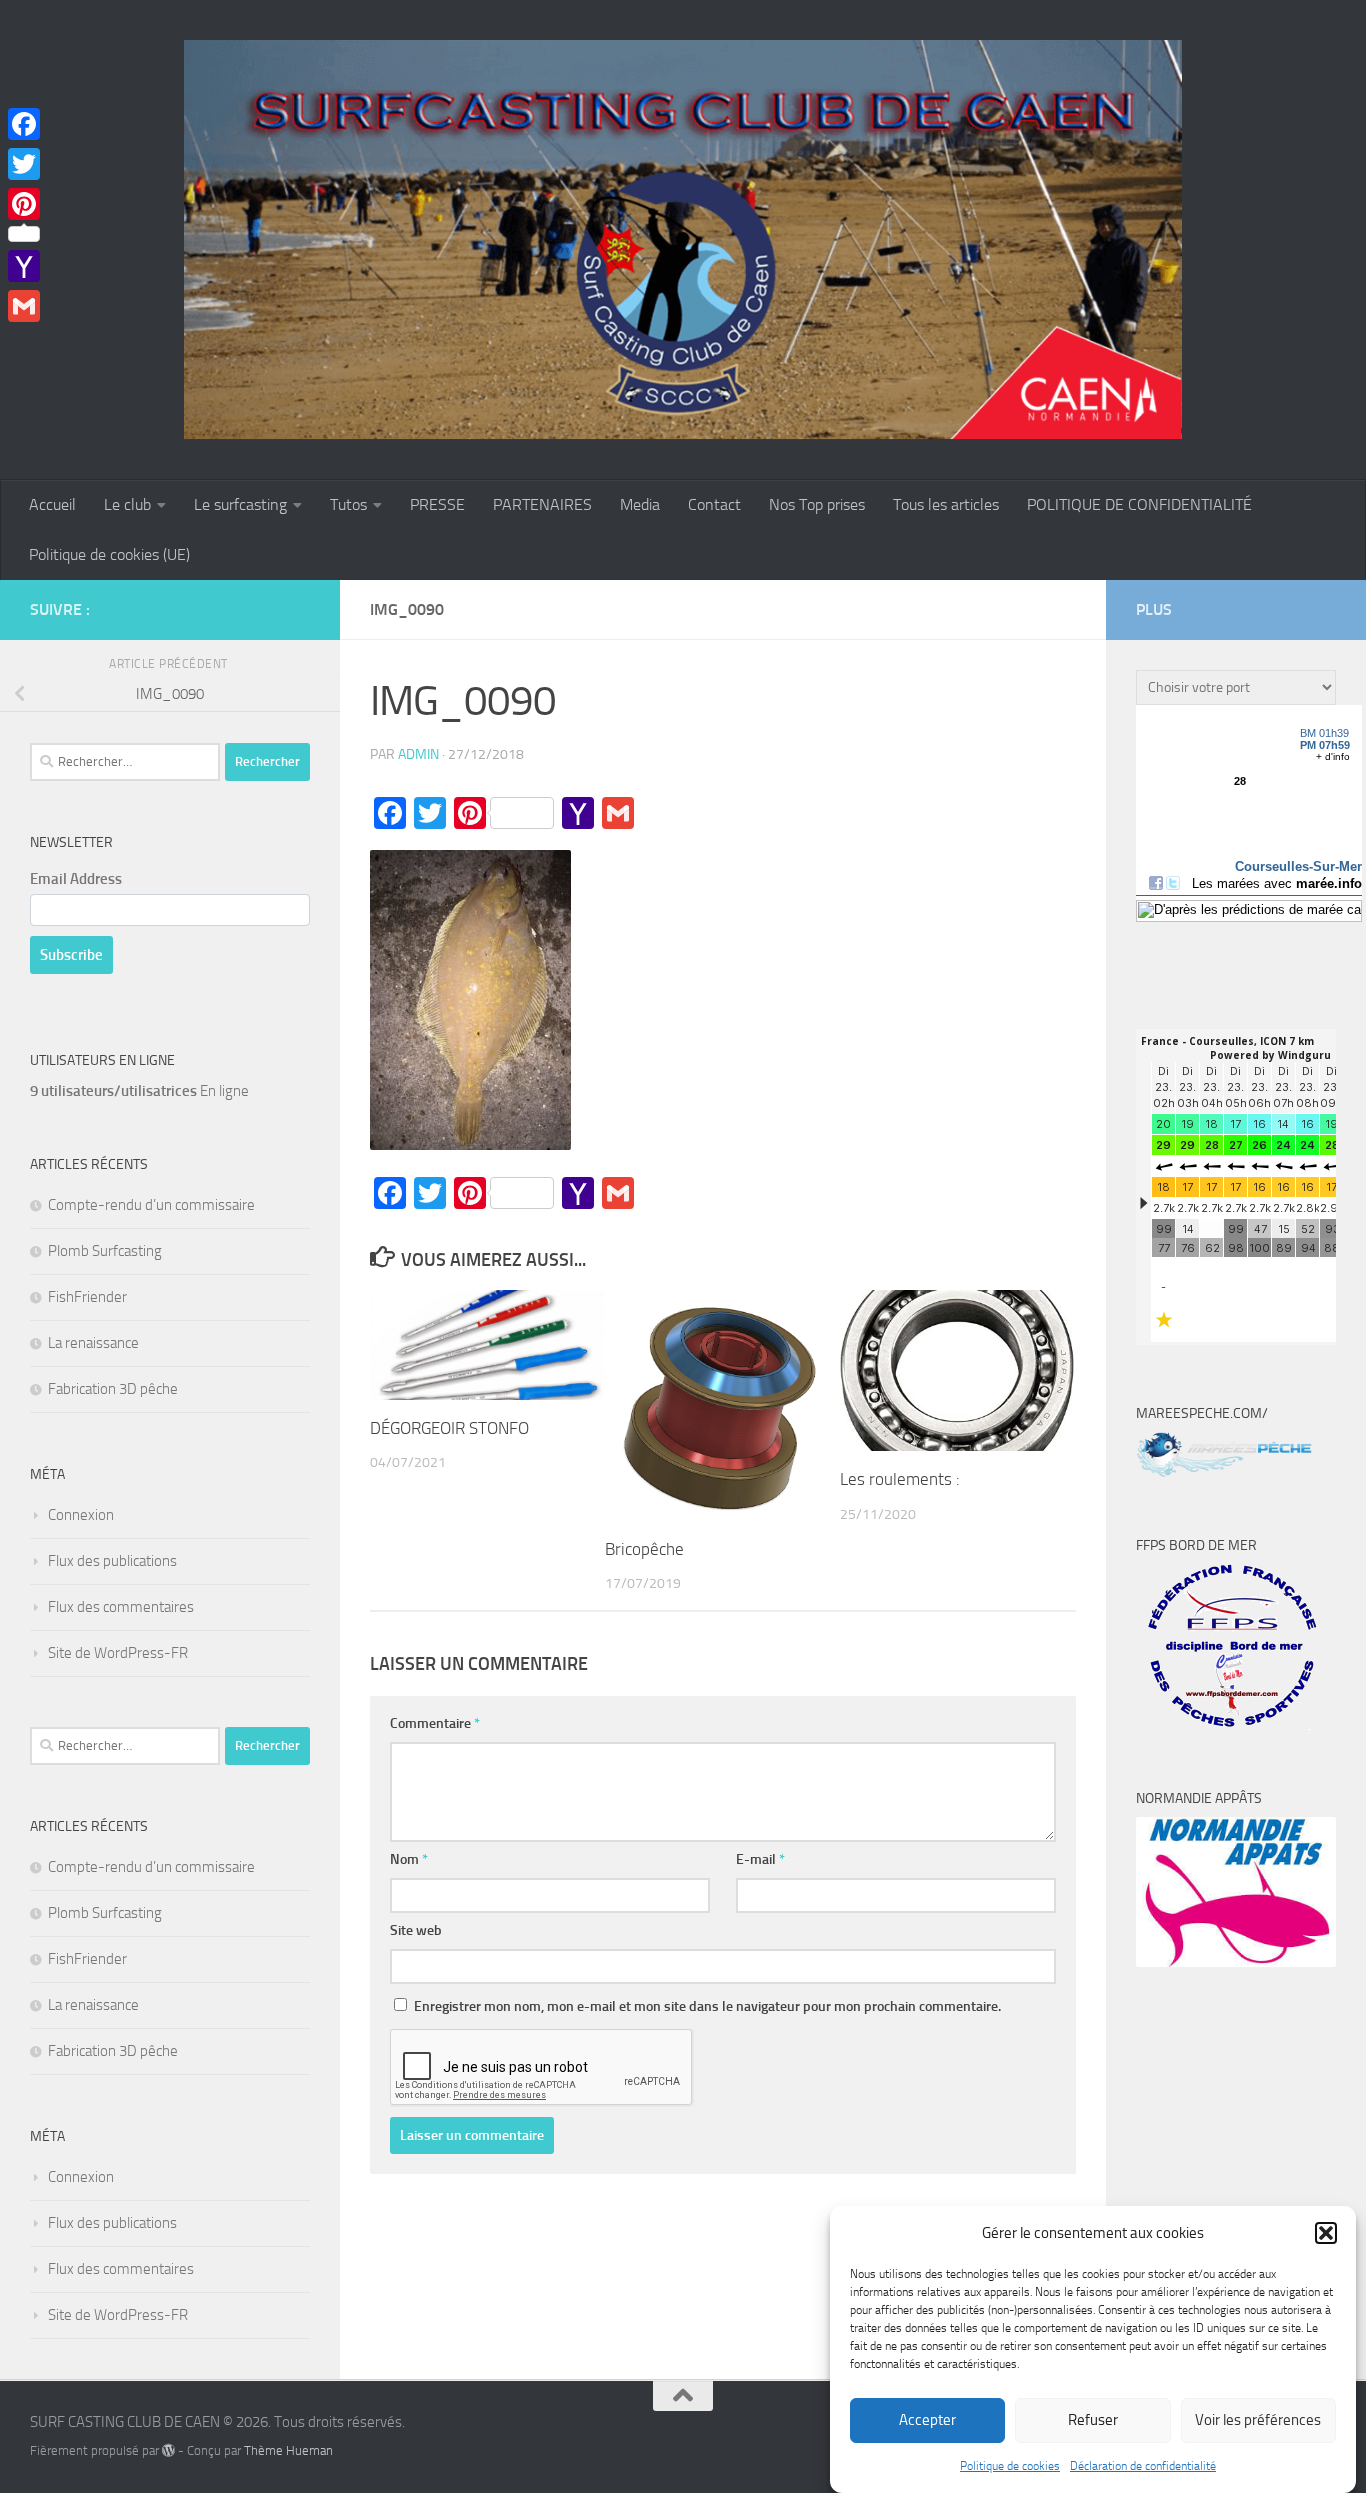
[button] (1326, 2233)
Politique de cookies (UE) (109, 554)
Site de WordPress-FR (118, 1653)
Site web (416, 1930)
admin (418, 754)
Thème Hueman (288, 2450)
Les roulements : (900, 1479)
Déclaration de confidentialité (1143, 2466)
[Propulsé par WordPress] (168, 2450)
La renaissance (93, 1343)
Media (640, 504)
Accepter (927, 2421)
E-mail (760, 1859)
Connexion (81, 1515)
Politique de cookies (1010, 2466)
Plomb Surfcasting (105, 1251)
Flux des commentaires (121, 1607)
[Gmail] (24, 306)
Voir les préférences (1258, 2421)
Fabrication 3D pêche (113, 1389)
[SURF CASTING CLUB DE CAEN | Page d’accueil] (683, 240)
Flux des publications (112, 1561)
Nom (409, 1859)
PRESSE (437, 504)
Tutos (348, 504)
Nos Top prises (817, 504)
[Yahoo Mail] (24, 266)
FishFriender (87, 1297)
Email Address (76, 879)
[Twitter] (24, 164)
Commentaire (435, 1723)
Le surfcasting (240, 504)
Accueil (52, 504)
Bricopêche (644, 1549)
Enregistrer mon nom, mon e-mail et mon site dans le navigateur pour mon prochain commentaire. (707, 2006)
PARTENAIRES (542, 504)
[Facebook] (24, 124)
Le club (127, 504)
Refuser (1093, 2421)
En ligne (139, 1091)
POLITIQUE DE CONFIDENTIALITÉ (1139, 504)
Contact (714, 504)
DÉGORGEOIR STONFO (449, 1428)
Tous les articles (946, 504)
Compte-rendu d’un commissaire (151, 1205)
